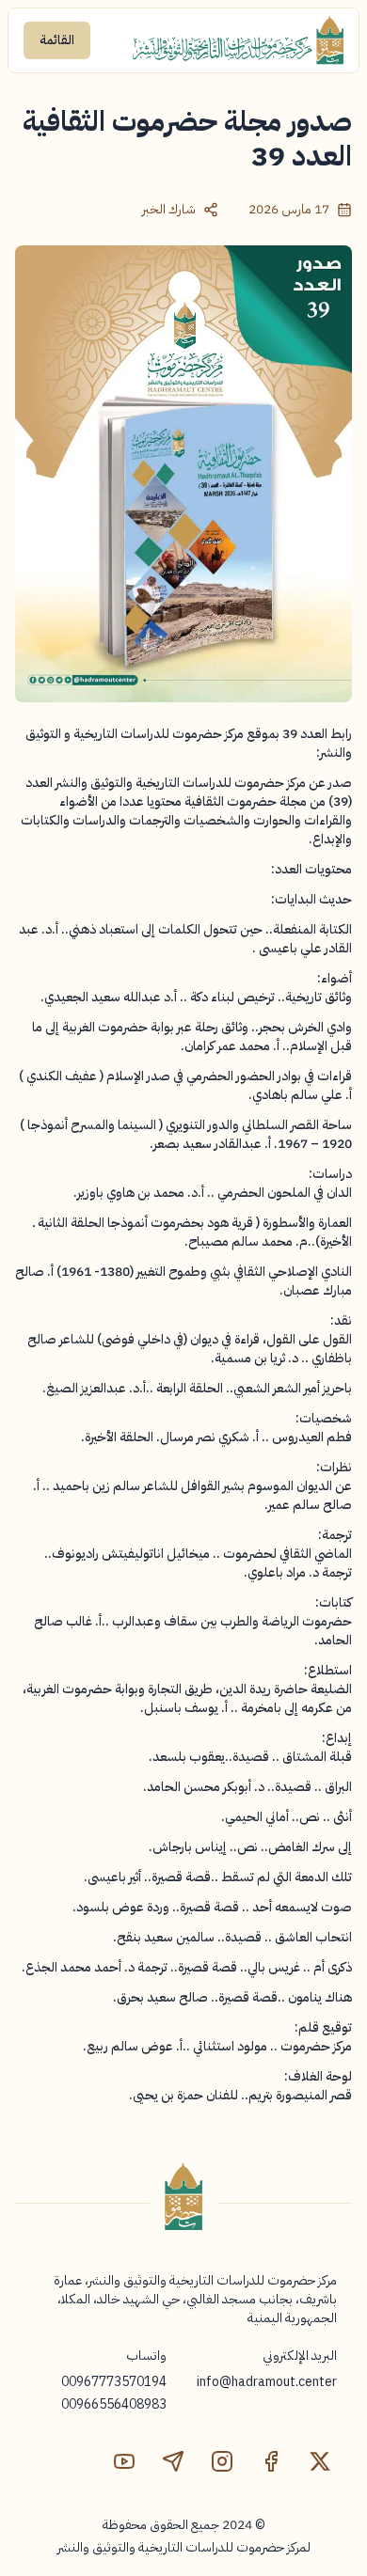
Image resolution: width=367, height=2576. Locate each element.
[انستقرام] (222, 2461)
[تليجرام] (173, 2461)
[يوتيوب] (124, 2461)
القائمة (57, 40)
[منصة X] (320, 2461)
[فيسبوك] (271, 2461)
